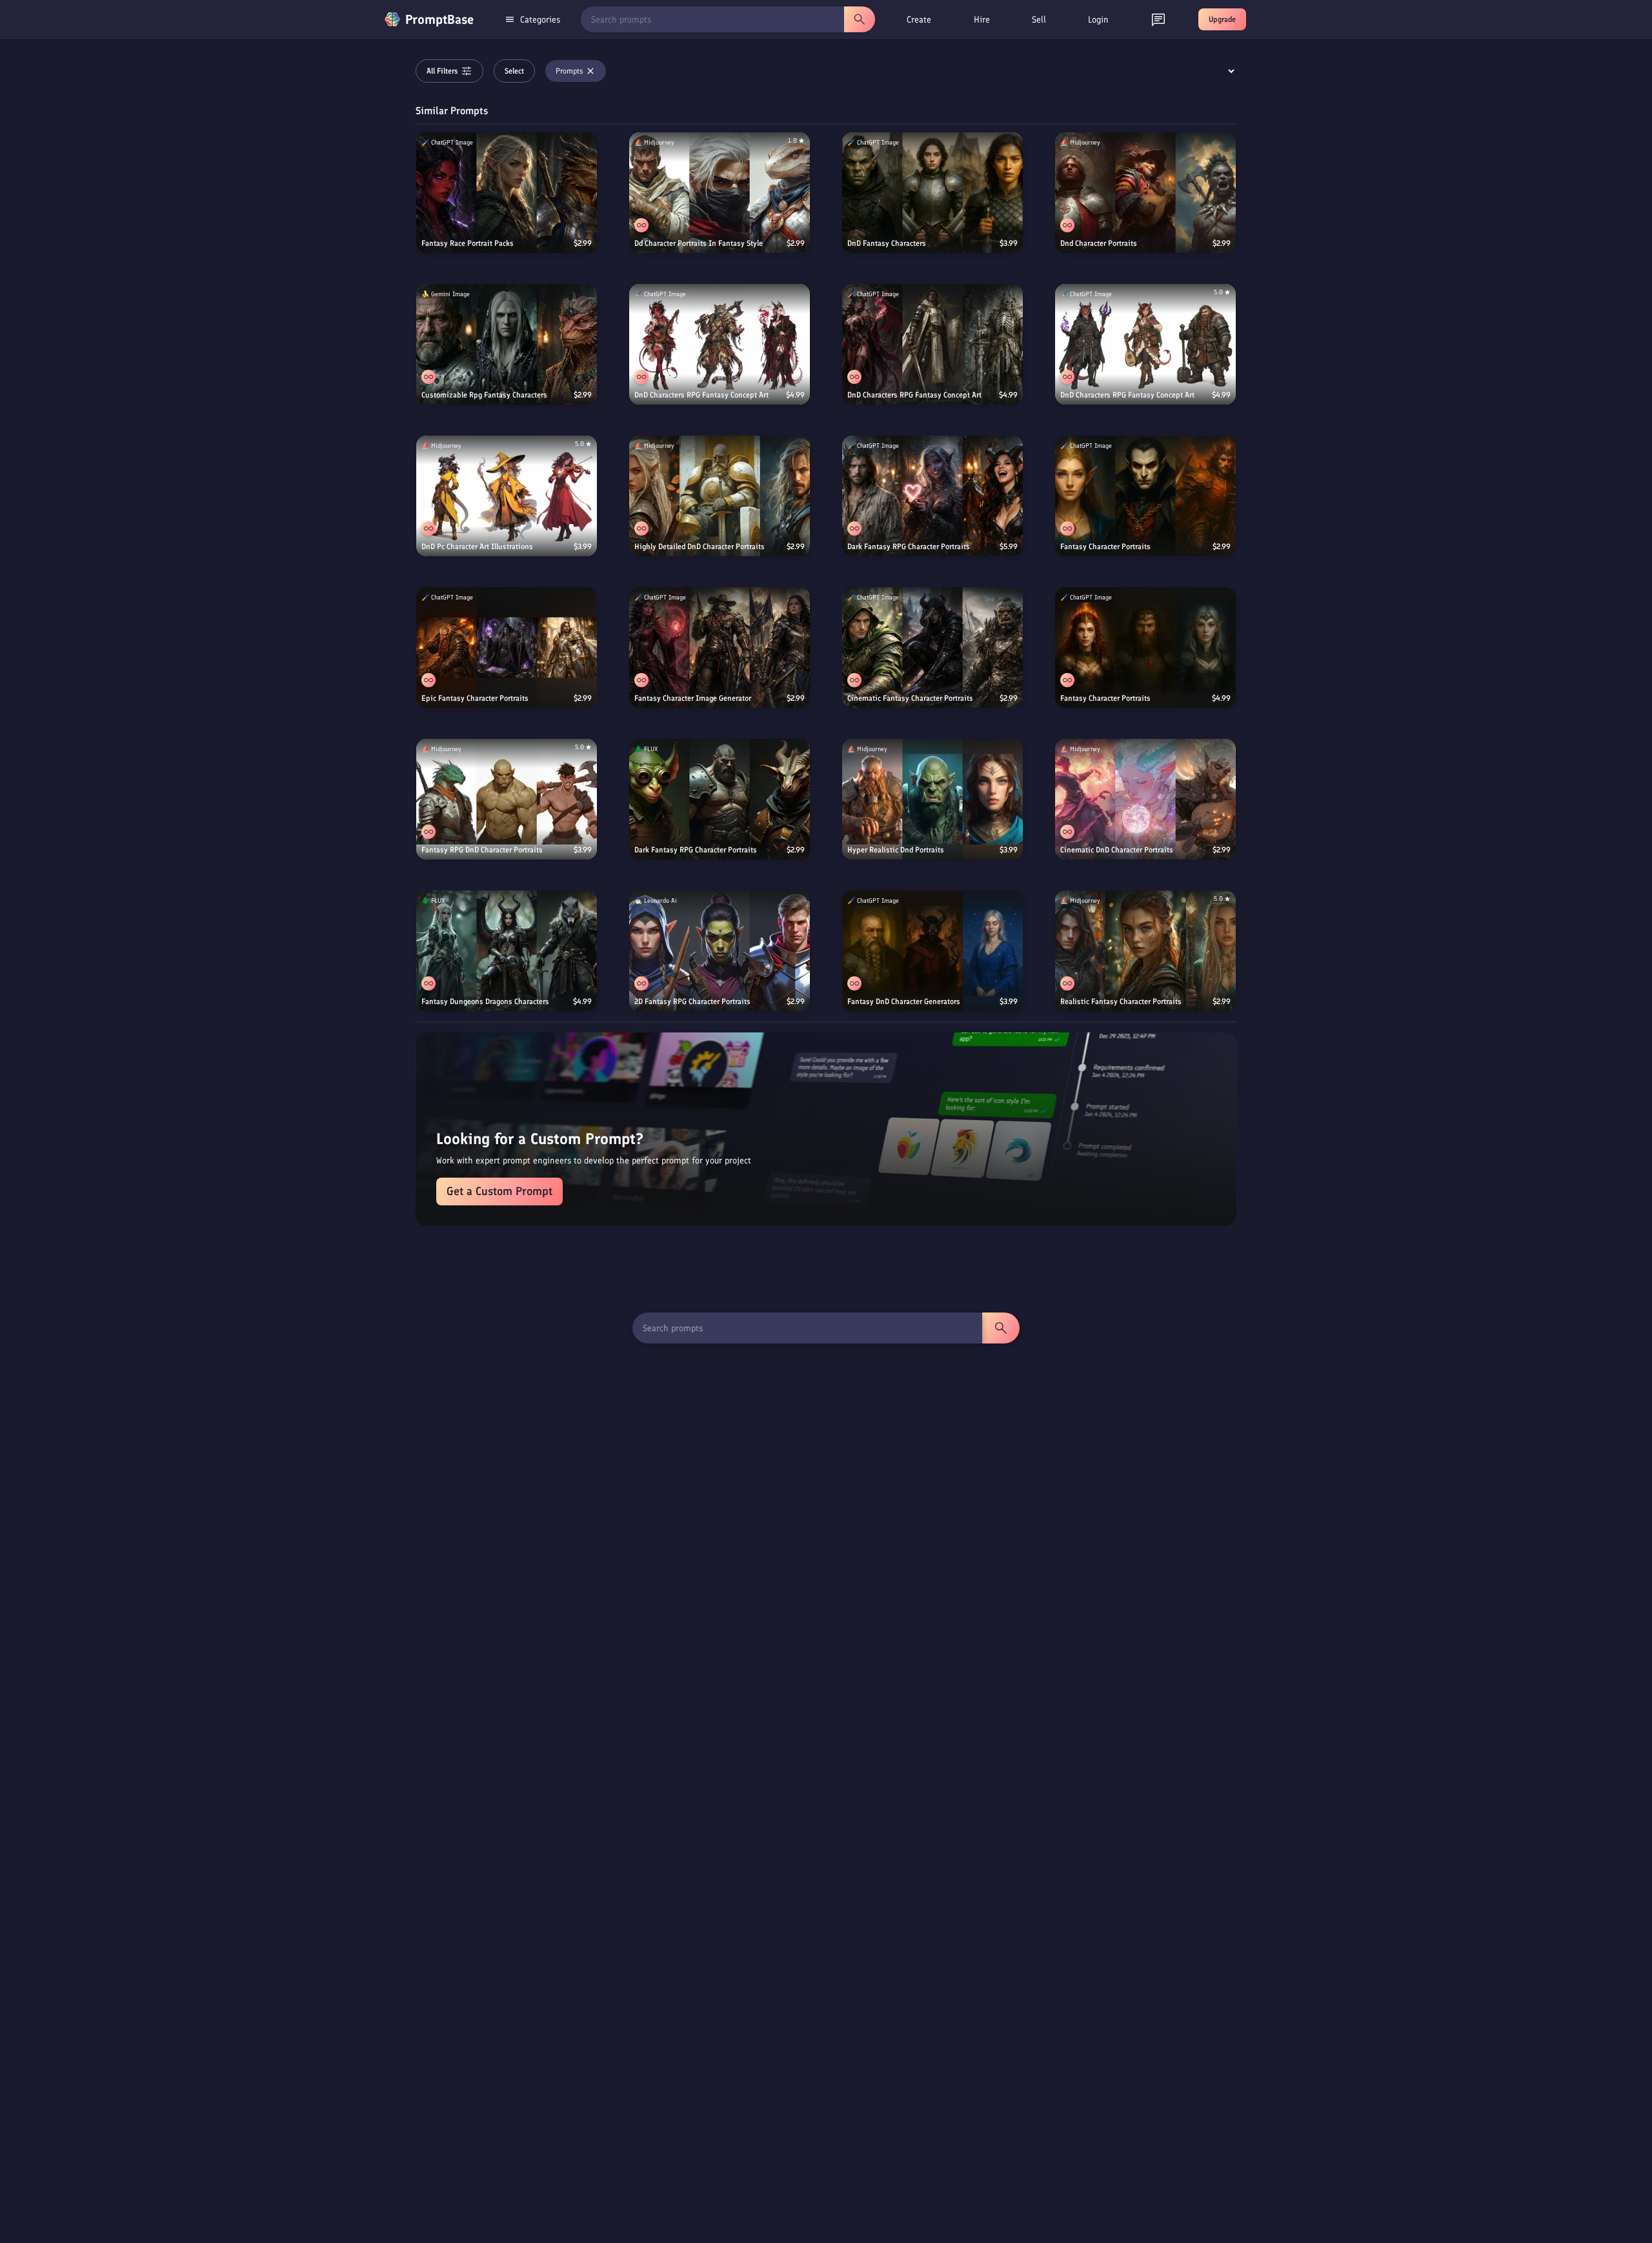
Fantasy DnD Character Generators (904, 1001)
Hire (982, 20)
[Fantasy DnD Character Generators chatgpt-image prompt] (932, 951)
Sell (1039, 20)
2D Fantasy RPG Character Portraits (692, 1001)
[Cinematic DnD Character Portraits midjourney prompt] (1145, 799)
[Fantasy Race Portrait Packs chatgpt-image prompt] (507, 193)
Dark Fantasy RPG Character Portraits (909, 547)
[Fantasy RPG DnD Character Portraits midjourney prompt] (507, 799)
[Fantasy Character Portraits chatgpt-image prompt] (1145, 496)
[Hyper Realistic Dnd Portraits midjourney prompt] (932, 799)
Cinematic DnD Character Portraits (1117, 850)
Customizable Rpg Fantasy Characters (484, 395)
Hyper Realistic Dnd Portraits (896, 850)
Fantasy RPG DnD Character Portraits (482, 850)
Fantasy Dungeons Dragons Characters (485, 1001)
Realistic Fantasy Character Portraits (1121, 1001)
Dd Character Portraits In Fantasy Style (699, 243)
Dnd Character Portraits (1099, 243)
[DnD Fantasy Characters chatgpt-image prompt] (932, 193)
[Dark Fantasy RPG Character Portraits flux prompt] (720, 799)
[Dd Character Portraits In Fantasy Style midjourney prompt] (720, 193)
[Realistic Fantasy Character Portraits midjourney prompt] (1145, 951)
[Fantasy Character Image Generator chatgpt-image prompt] (720, 648)
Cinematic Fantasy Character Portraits (910, 698)
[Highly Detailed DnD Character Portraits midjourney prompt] (720, 496)
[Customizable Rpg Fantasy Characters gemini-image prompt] (507, 344)
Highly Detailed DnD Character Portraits (700, 547)
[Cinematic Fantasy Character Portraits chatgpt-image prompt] (932, 648)
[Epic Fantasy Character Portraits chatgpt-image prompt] (507, 648)
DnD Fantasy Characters (887, 243)
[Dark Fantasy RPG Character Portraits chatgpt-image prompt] (932, 496)
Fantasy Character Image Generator (693, 698)
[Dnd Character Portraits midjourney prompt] (1145, 193)
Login (1098, 20)
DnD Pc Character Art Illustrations (477, 547)
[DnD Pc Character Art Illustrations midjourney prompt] (507, 496)
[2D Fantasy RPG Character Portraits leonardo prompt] (720, 951)
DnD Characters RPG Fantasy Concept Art (701, 395)
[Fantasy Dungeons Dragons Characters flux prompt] (507, 951)
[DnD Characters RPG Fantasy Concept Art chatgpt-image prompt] (720, 344)
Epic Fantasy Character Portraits (475, 698)
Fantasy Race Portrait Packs (468, 243)
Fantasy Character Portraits (1105, 547)
